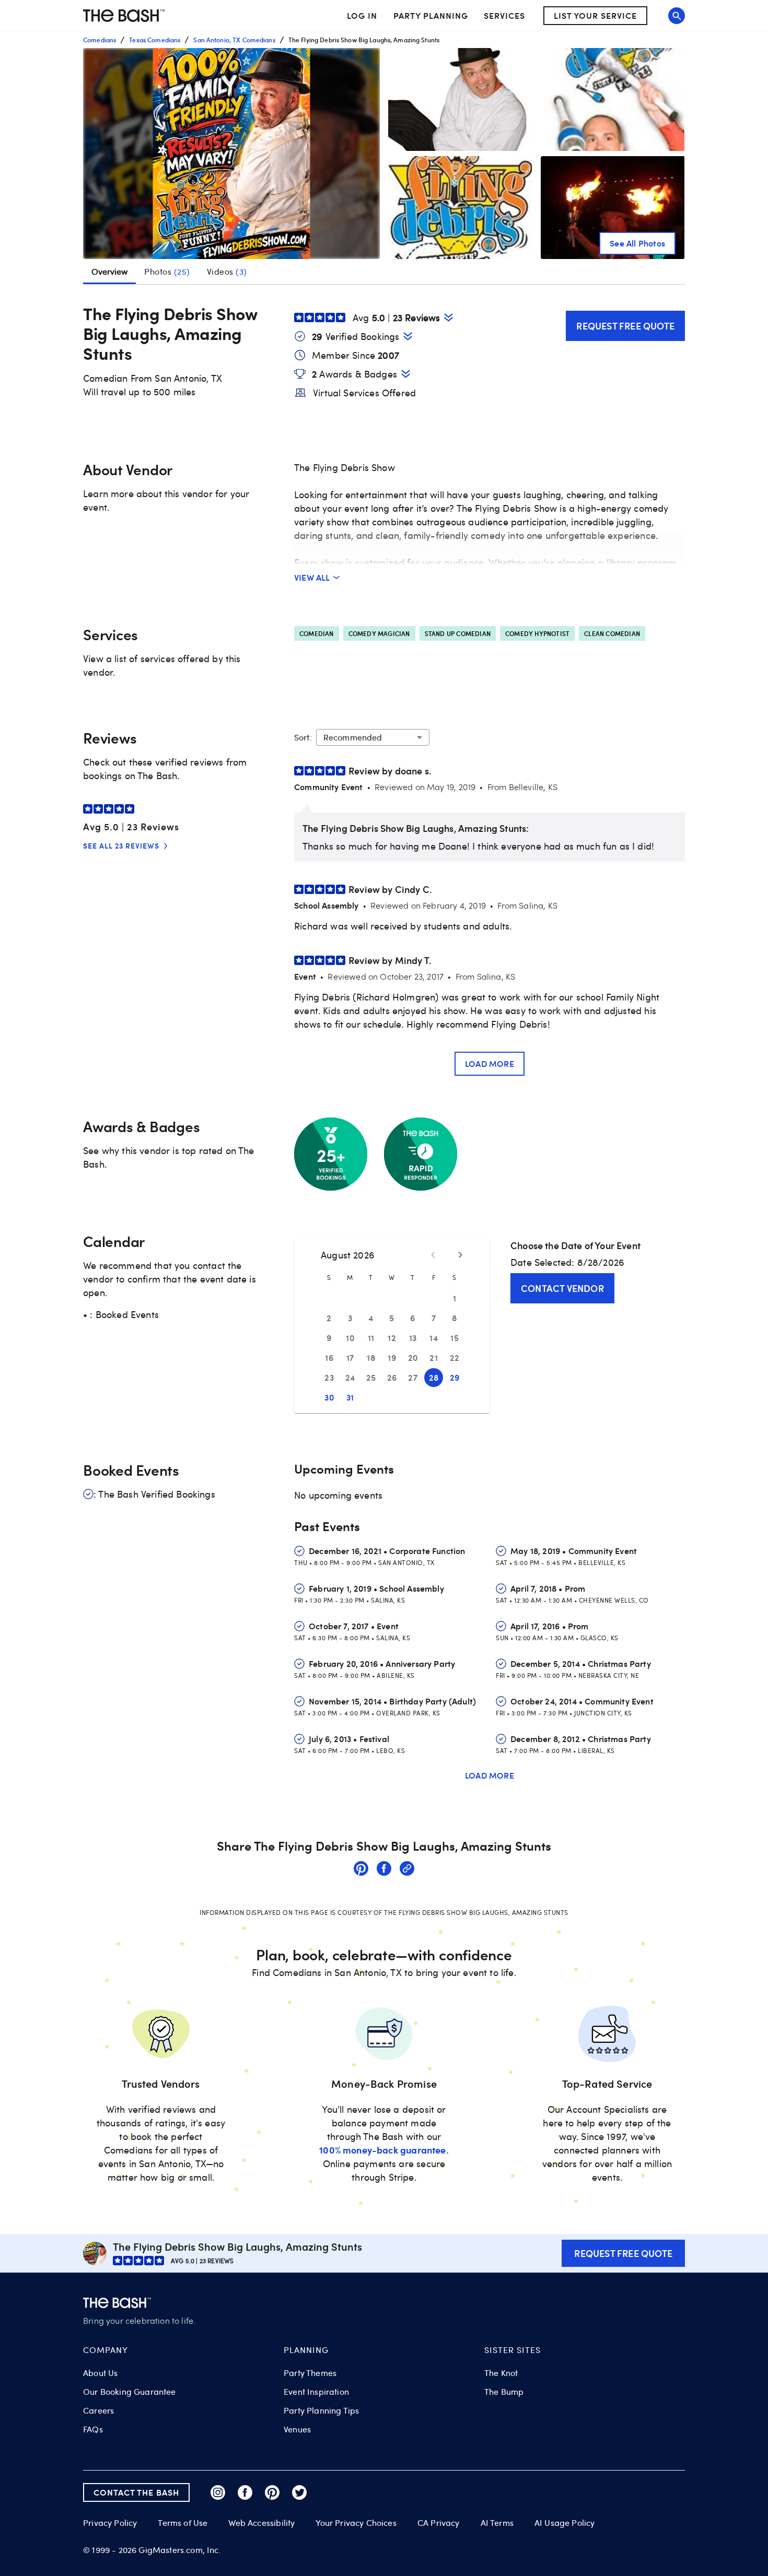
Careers (98, 2410)
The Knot (501, 2373)
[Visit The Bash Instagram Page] (218, 2492)
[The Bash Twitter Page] (299, 2492)
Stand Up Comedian (458, 633)
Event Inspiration (316, 2392)
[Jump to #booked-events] (408, 336)
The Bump (504, 2392)
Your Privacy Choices (356, 2523)
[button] (231, 154)
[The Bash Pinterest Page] (272, 2492)
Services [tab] (504, 15)
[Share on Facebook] (384, 1870)
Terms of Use (183, 2523)
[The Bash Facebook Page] (245, 2492)
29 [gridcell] (455, 1377)
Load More (490, 1063)
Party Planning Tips (321, 2410)
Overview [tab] (109, 272)
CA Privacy (439, 2523)
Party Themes (310, 2373)
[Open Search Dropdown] (677, 16)
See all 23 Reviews (121, 846)
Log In (362, 16)
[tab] (167, 272)
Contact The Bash (136, 2492)
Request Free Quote (625, 326)
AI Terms (497, 2523)
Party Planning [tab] (431, 15)
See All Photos (637, 243)
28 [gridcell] (434, 1377)
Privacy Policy (110, 2523)
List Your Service (595, 15)
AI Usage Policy (565, 2523)
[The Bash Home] (124, 16)
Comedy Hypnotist (537, 633)
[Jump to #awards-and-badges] (406, 374)
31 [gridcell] (350, 1397)
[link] (361, 1870)
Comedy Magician (379, 633)
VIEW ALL (312, 577)
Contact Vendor (562, 1288)
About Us (100, 2373)
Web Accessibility (261, 2523)
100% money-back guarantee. (384, 2150)
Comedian (317, 633)
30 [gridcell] (329, 1397)
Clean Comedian (612, 633)
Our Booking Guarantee (130, 2392)
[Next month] (460, 1255)
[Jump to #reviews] (449, 317)
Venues (297, 2429)
